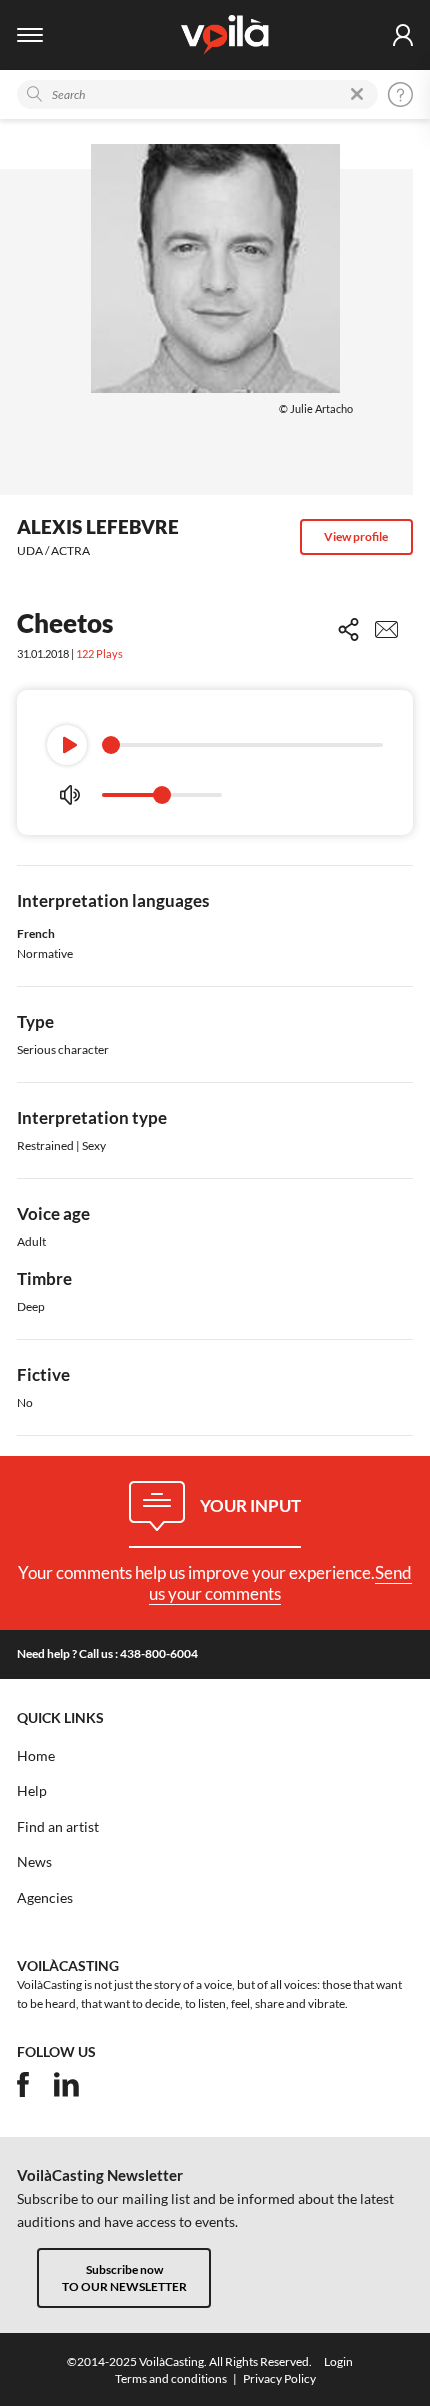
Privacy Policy (279, 2378)
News (34, 1862)
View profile (356, 536)
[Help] (400, 94)
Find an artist (58, 1827)
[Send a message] (386, 629)
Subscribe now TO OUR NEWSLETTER (124, 2278)
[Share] (348, 629)
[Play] (67, 745)
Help (32, 1791)
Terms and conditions (171, 2378)
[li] (66, 2084)
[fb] (23, 2084)
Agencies (45, 1898)
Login (338, 2361)
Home (36, 1756)
